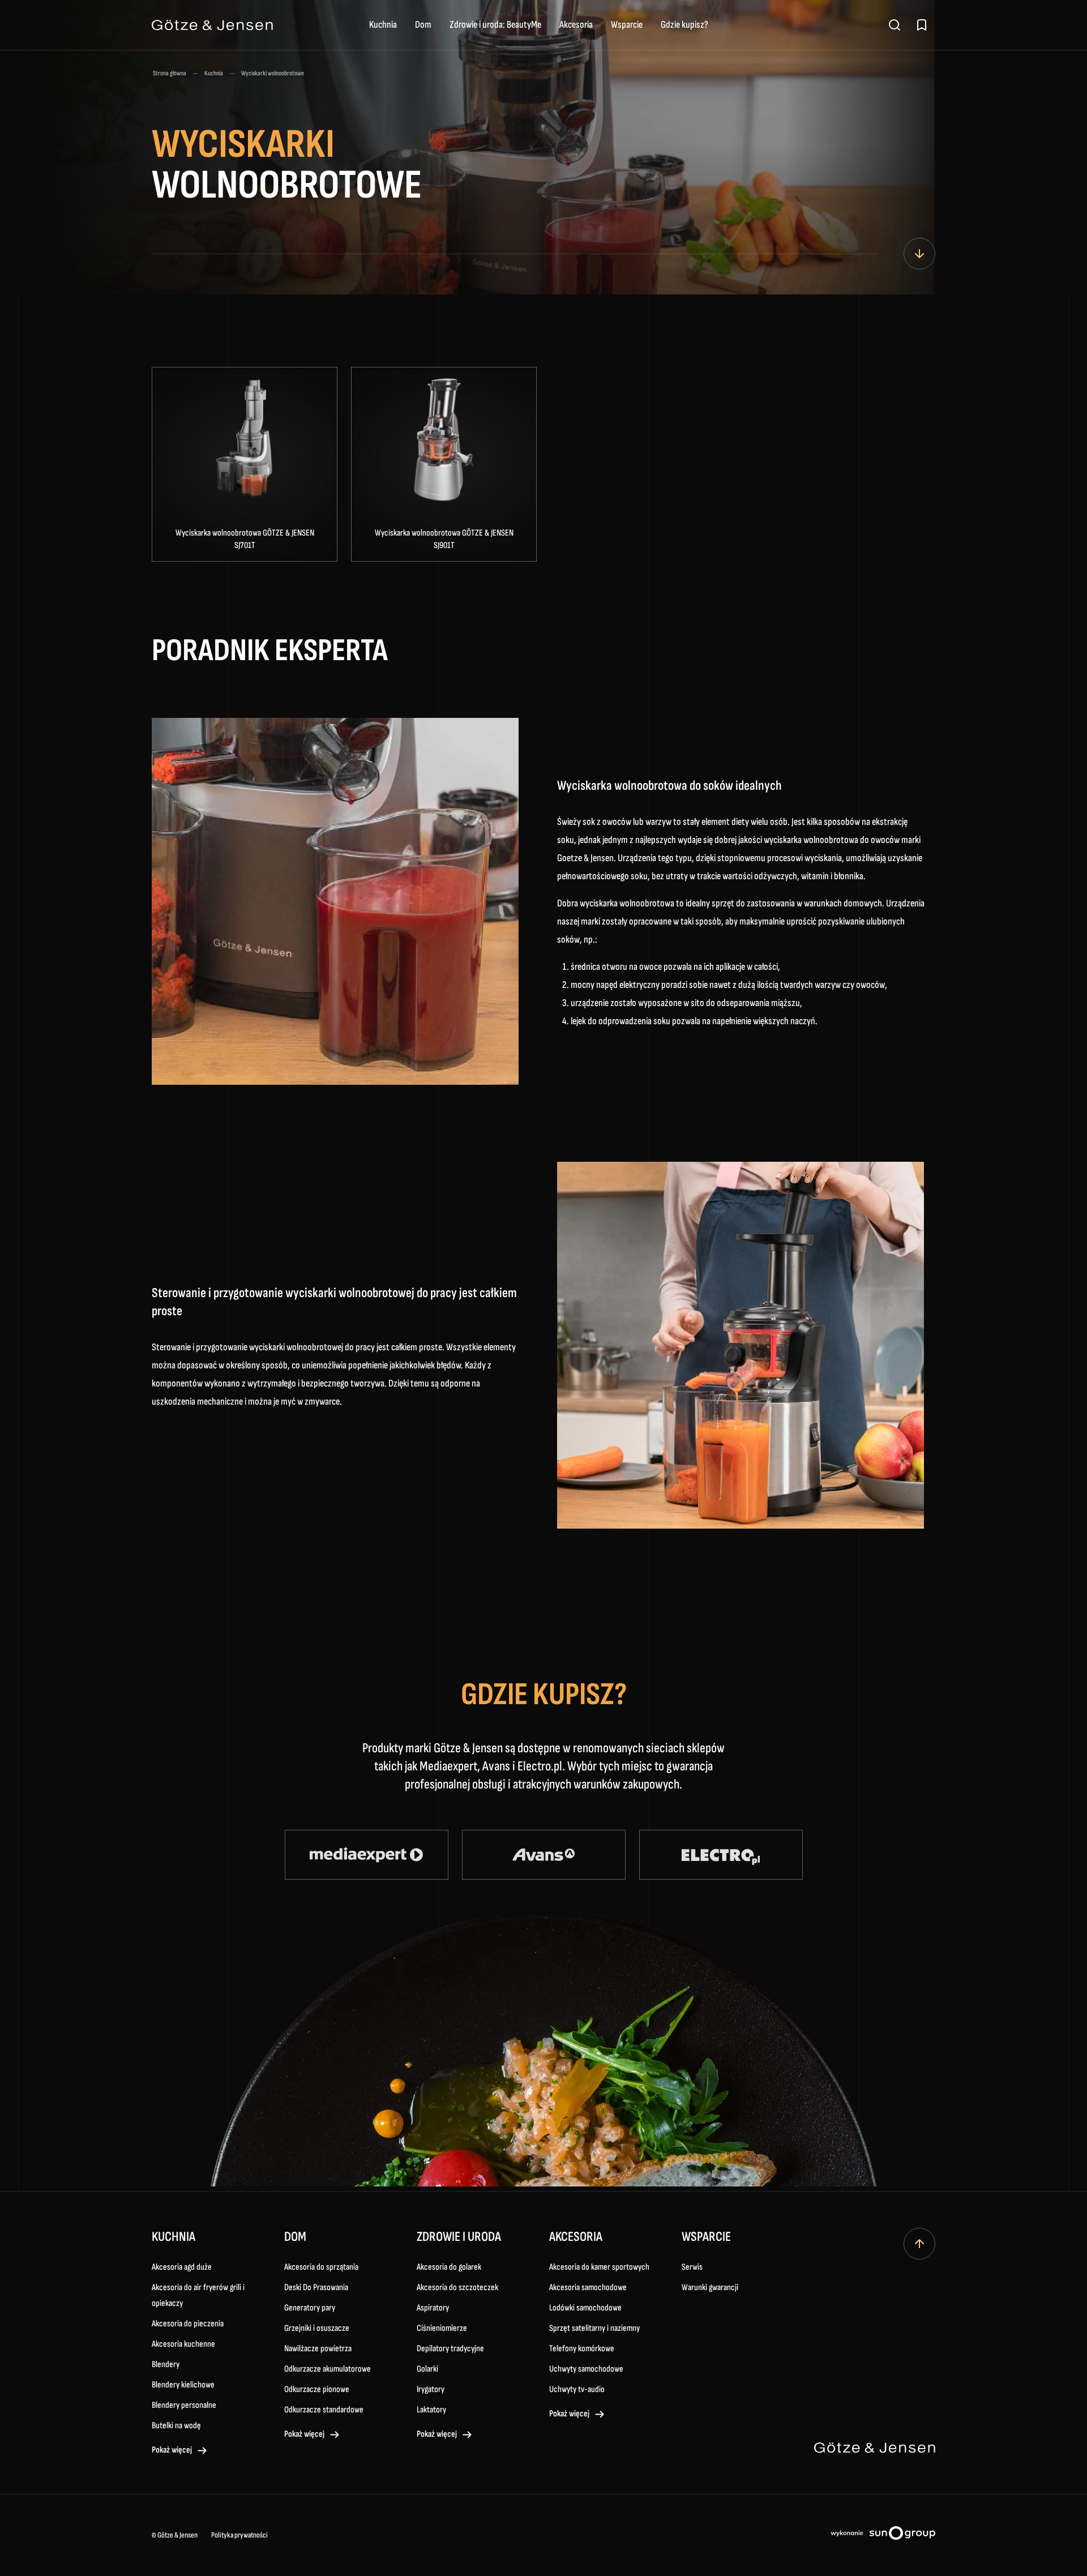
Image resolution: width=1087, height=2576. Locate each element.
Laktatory (431, 2410)
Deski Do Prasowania (316, 2288)
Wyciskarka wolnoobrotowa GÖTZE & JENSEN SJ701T (245, 539)
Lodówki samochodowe (585, 2308)
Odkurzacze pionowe (317, 2389)
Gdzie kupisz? (684, 25)
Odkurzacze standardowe (324, 2410)
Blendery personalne (184, 2405)
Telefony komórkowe (582, 2349)
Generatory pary (310, 2308)
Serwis (692, 2267)
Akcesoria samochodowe (588, 2288)
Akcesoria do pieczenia (188, 2324)
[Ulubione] (922, 25)
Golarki (427, 2369)
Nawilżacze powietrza (318, 2349)
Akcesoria (576, 25)
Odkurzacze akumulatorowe (328, 2369)
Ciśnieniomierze (442, 2328)
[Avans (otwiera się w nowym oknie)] (544, 1855)
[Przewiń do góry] (919, 2244)
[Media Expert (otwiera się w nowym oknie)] (367, 1855)
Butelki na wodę (176, 2426)
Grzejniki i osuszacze (317, 2328)
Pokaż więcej (172, 2450)
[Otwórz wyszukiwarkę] (895, 25)
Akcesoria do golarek (449, 2267)
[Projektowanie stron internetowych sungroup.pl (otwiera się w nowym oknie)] (883, 2535)
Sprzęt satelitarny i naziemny (594, 2328)
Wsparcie (627, 25)
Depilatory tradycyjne (450, 2349)
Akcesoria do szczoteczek (457, 2288)
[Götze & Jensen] (212, 25)
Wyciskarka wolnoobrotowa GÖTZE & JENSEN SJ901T (444, 539)
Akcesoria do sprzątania (321, 2267)
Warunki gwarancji (710, 2288)
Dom (423, 25)
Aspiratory (433, 2308)
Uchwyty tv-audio (577, 2389)
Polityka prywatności (239, 2535)
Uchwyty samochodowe (586, 2369)
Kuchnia (383, 25)
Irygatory (431, 2389)
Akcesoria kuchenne (183, 2344)
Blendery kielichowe (183, 2385)
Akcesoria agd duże (182, 2267)
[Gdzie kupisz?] (919, 254)
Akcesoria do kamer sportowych (599, 2267)
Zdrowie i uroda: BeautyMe (495, 25)
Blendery (166, 2365)
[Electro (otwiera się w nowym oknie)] (721, 1855)
